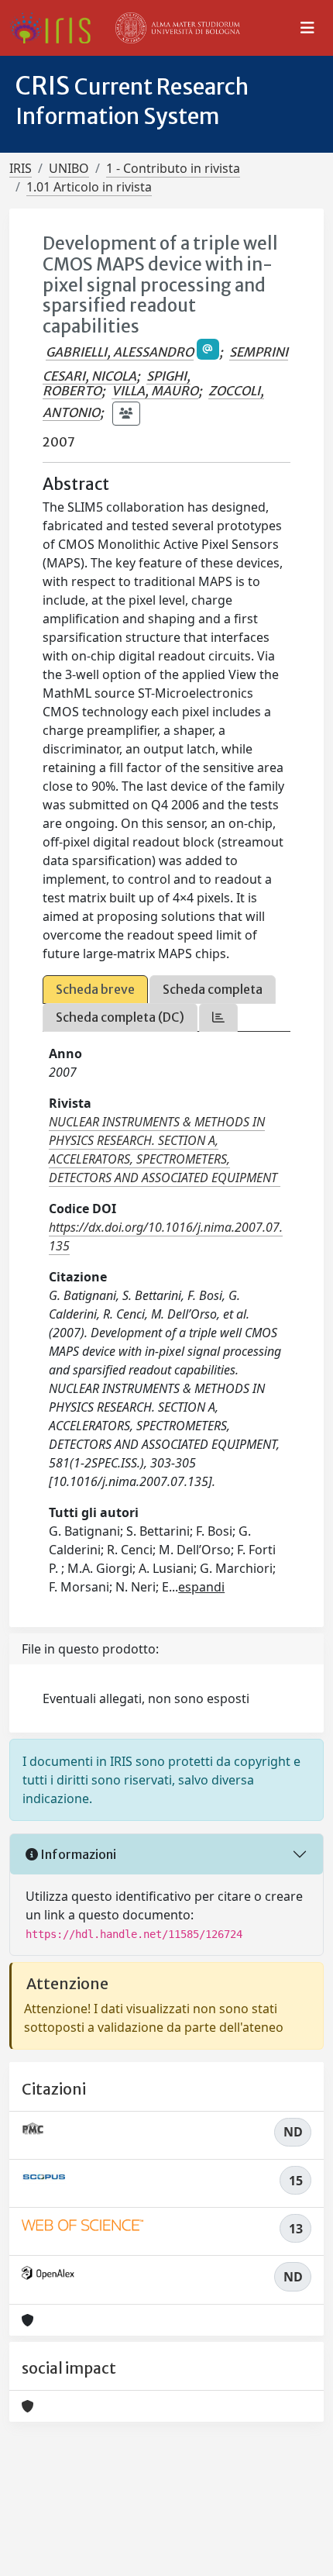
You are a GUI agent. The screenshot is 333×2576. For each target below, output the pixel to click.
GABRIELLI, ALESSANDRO (120, 352)
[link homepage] (56, 28)
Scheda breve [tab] (95, 989)
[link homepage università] (178, 28)
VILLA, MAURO (155, 391)
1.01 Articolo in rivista (89, 187)
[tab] (218, 1017)
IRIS (21, 168)
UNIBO (69, 168)
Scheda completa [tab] (213, 989)
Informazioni (77, 1854)
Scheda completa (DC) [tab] (120, 1017)
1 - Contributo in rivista (173, 168)
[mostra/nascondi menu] (307, 28)
